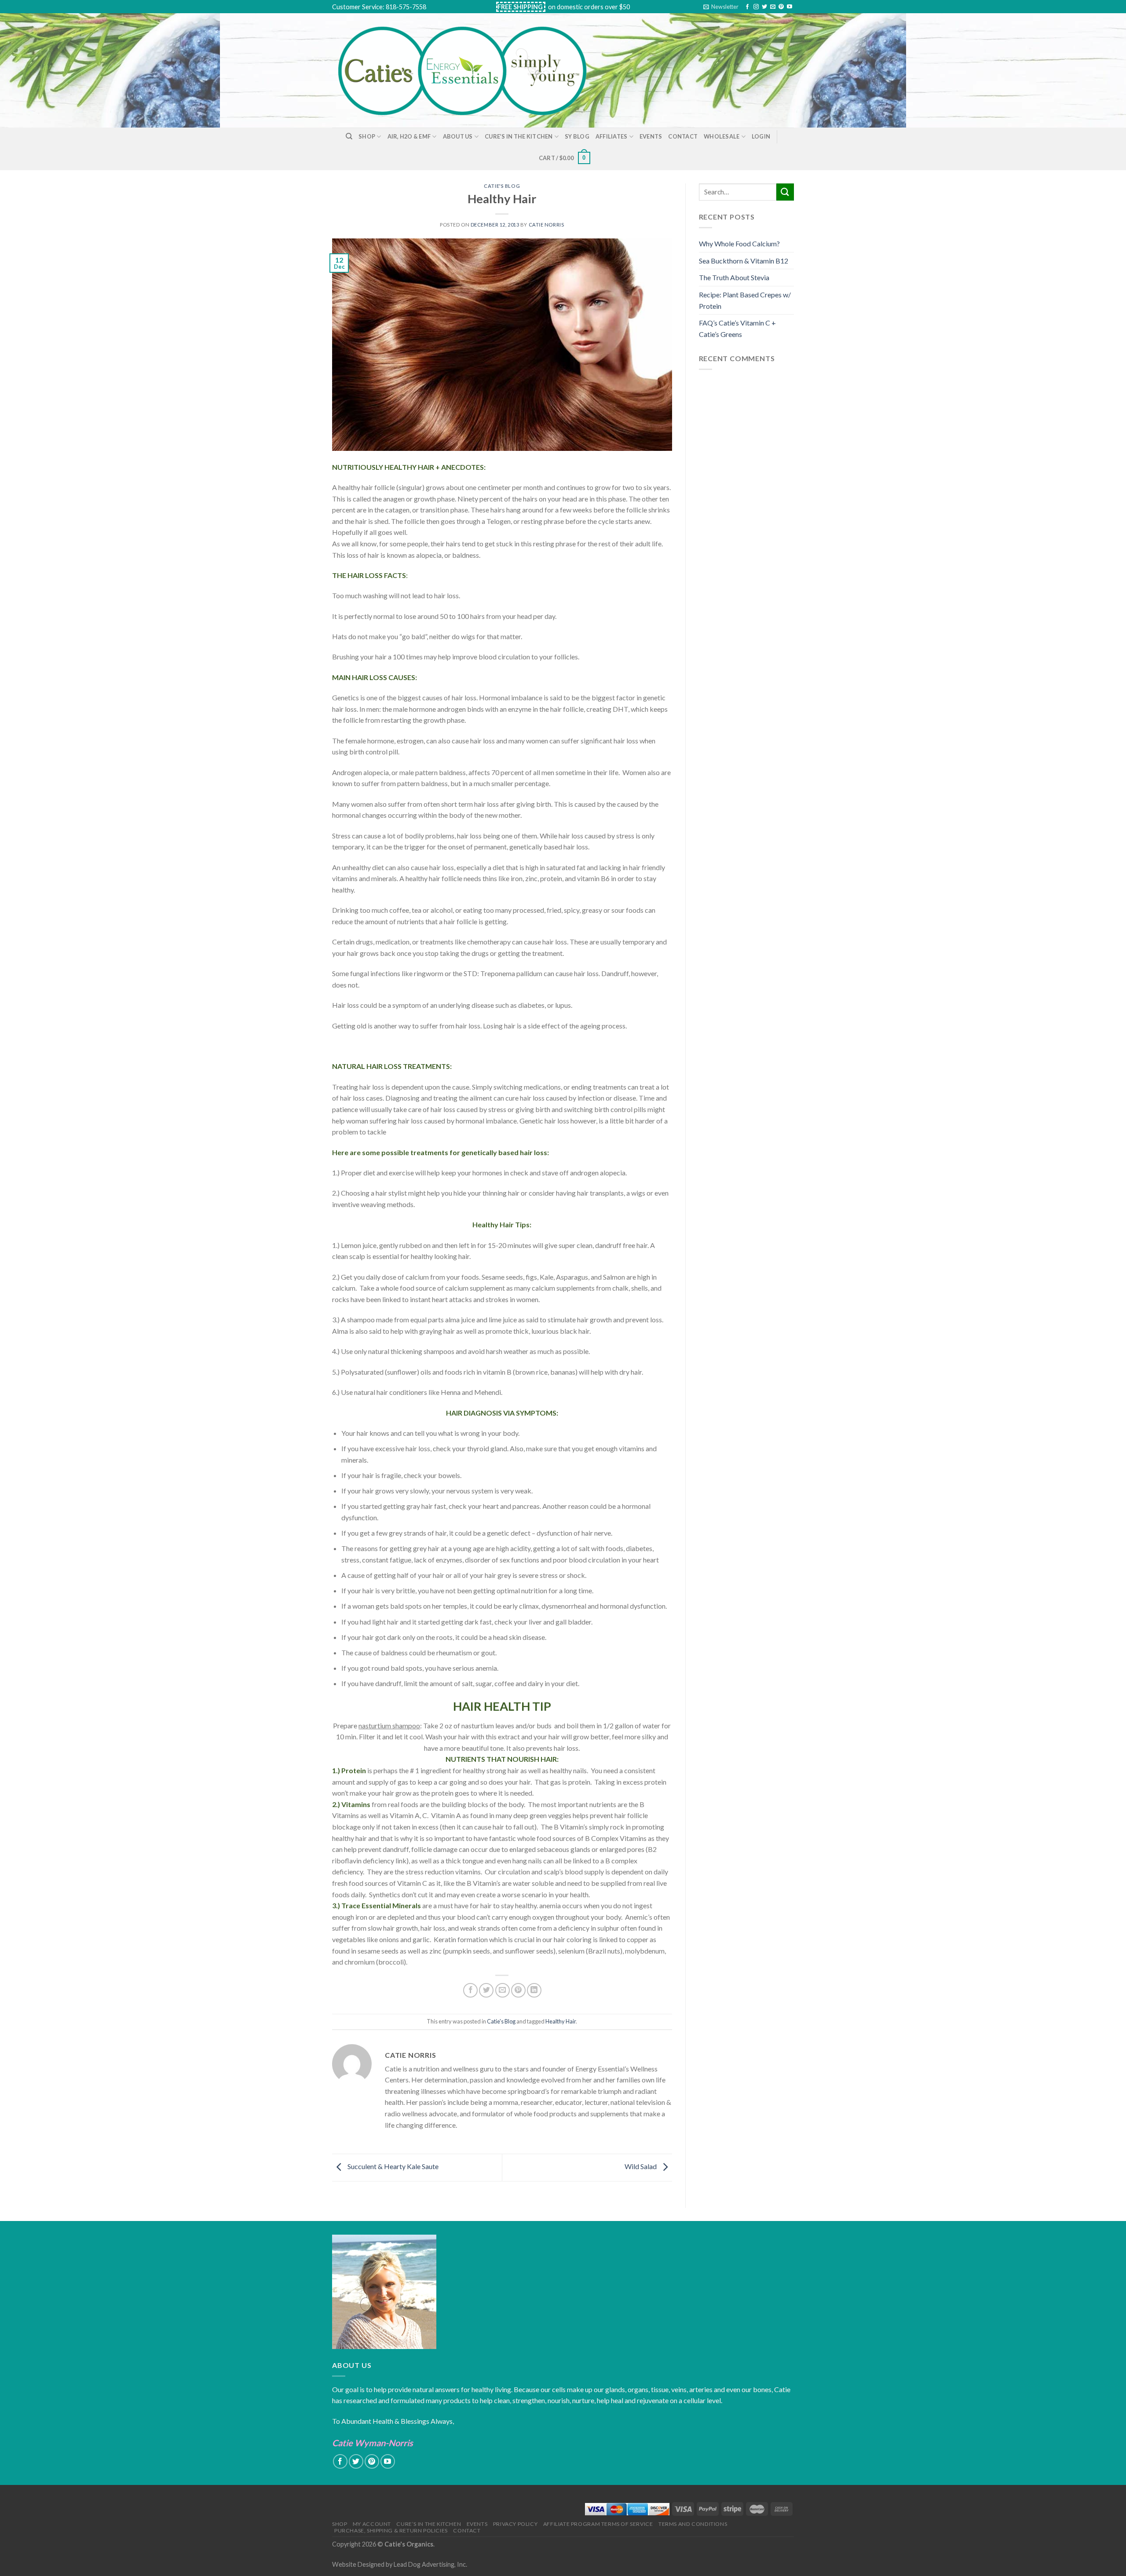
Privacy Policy (515, 2524)
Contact (683, 136)
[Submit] (785, 192)
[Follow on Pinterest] (781, 7)
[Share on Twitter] (486, 1990)
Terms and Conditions (693, 2524)
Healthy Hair (561, 2021)
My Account (372, 2524)
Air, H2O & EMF (409, 136)
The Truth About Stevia (734, 277)
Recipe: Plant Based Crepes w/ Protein (745, 300)
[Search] (349, 136)
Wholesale (722, 136)
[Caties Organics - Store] (472, 70)
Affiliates (612, 136)
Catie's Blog (502, 186)
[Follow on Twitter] (764, 7)
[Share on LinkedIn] (534, 1990)
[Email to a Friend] (503, 1990)
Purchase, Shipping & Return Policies (391, 2530)
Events (651, 136)
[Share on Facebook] (470, 1990)
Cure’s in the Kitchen (519, 136)
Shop (367, 136)
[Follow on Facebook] (747, 7)
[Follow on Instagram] (756, 7)
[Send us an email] (773, 7)
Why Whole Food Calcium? (739, 243)
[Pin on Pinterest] (518, 1990)
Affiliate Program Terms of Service (598, 2524)
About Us (458, 136)
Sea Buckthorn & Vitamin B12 (744, 261)
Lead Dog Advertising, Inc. (430, 2564)
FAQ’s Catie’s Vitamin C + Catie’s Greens (737, 328)
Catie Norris (547, 225)
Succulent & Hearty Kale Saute (392, 2166)
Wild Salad (641, 2166)
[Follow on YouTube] (790, 7)
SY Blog (577, 136)
